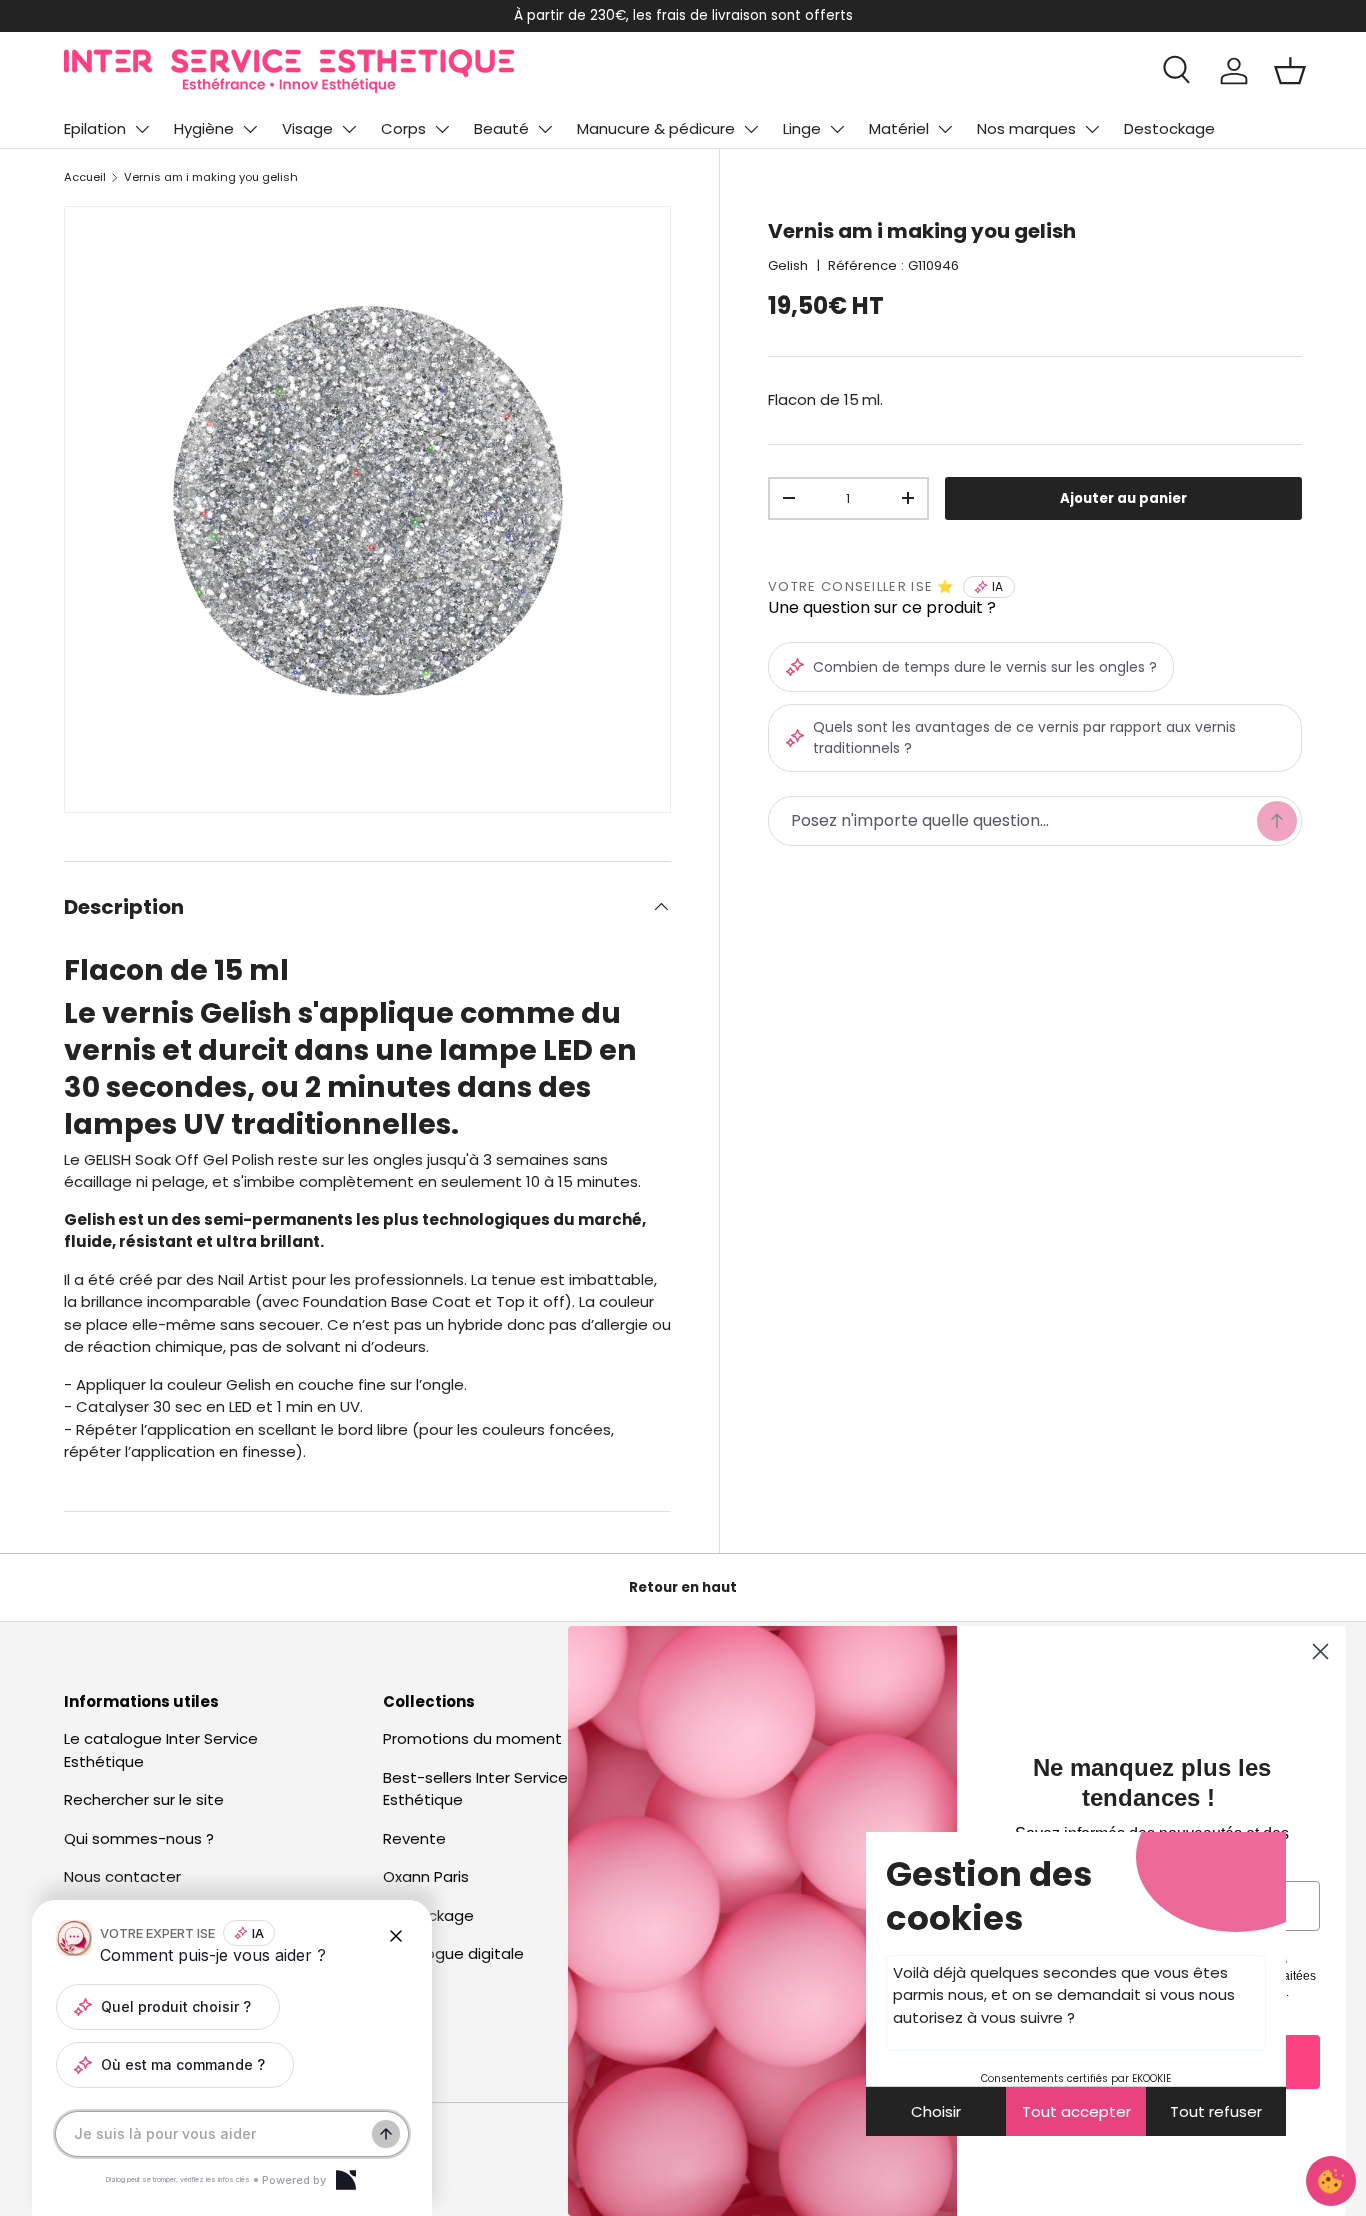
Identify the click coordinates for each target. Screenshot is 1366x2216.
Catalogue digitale (453, 1953)
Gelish (788, 265)
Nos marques (1026, 128)
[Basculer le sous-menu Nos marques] (1092, 129)
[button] (1290, 71)
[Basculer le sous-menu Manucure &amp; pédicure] (751, 129)
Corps (403, 128)
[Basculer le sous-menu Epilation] (142, 129)
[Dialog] (346, 2180)
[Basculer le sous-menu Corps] (442, 129)
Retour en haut (683, 1587)
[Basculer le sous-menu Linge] (837, 129)
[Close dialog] (1320, 1651)
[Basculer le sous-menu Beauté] (545, 129)
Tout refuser (1216, 2111)
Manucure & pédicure (656, 128)
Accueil (85, 177)
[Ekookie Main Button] (1331, 2181)
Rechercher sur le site (144, 1799)
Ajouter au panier (1123, 498)
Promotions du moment (472, 1738)
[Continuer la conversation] (386, 2134)
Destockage (1169, 128)
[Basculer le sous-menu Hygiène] (250, 129)
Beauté (501, 128)
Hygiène (204, 128)
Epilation (95, 128)
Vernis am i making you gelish (211, 177)
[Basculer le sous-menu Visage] (349, 129)
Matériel (899, 128)
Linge (802, 128)
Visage (307, 128)
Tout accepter (1076, 2111)
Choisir (936, 2111)
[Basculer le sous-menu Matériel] (945, 129)
